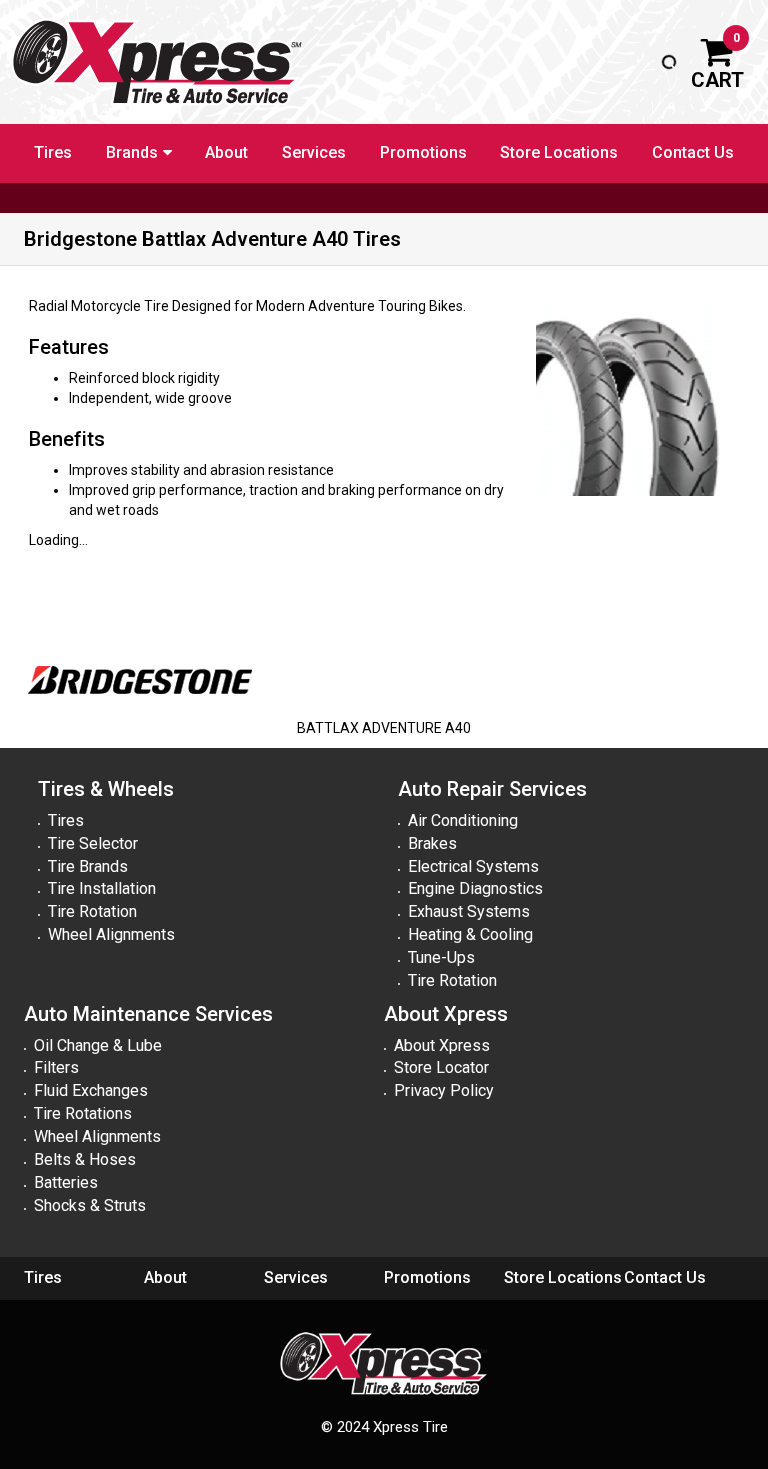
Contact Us (693, 152)
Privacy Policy (444, 1090)
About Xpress (442, 1045)
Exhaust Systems (469, 911)
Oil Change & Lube (98, 1045)
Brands (132, 152)
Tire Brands (88, 866)
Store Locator (441, 1067)
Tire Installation (102, 888)
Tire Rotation (92, 911)
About (226, 152)
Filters (56, 1067)
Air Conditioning (463, 820)
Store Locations (559, 152)
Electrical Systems (473, 866)
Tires (53, 152)
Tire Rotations (83, 1113)
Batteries (66, 1182)
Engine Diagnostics (475, 888)
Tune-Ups (441, 957)
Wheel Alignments (111, 934)
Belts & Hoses (85, 1159)
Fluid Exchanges (91, 1090)
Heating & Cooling (470, 934)
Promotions (423, 152)
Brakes (432, 843)
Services (314, 152)
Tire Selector (93, 843)
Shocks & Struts (90, 1205)
